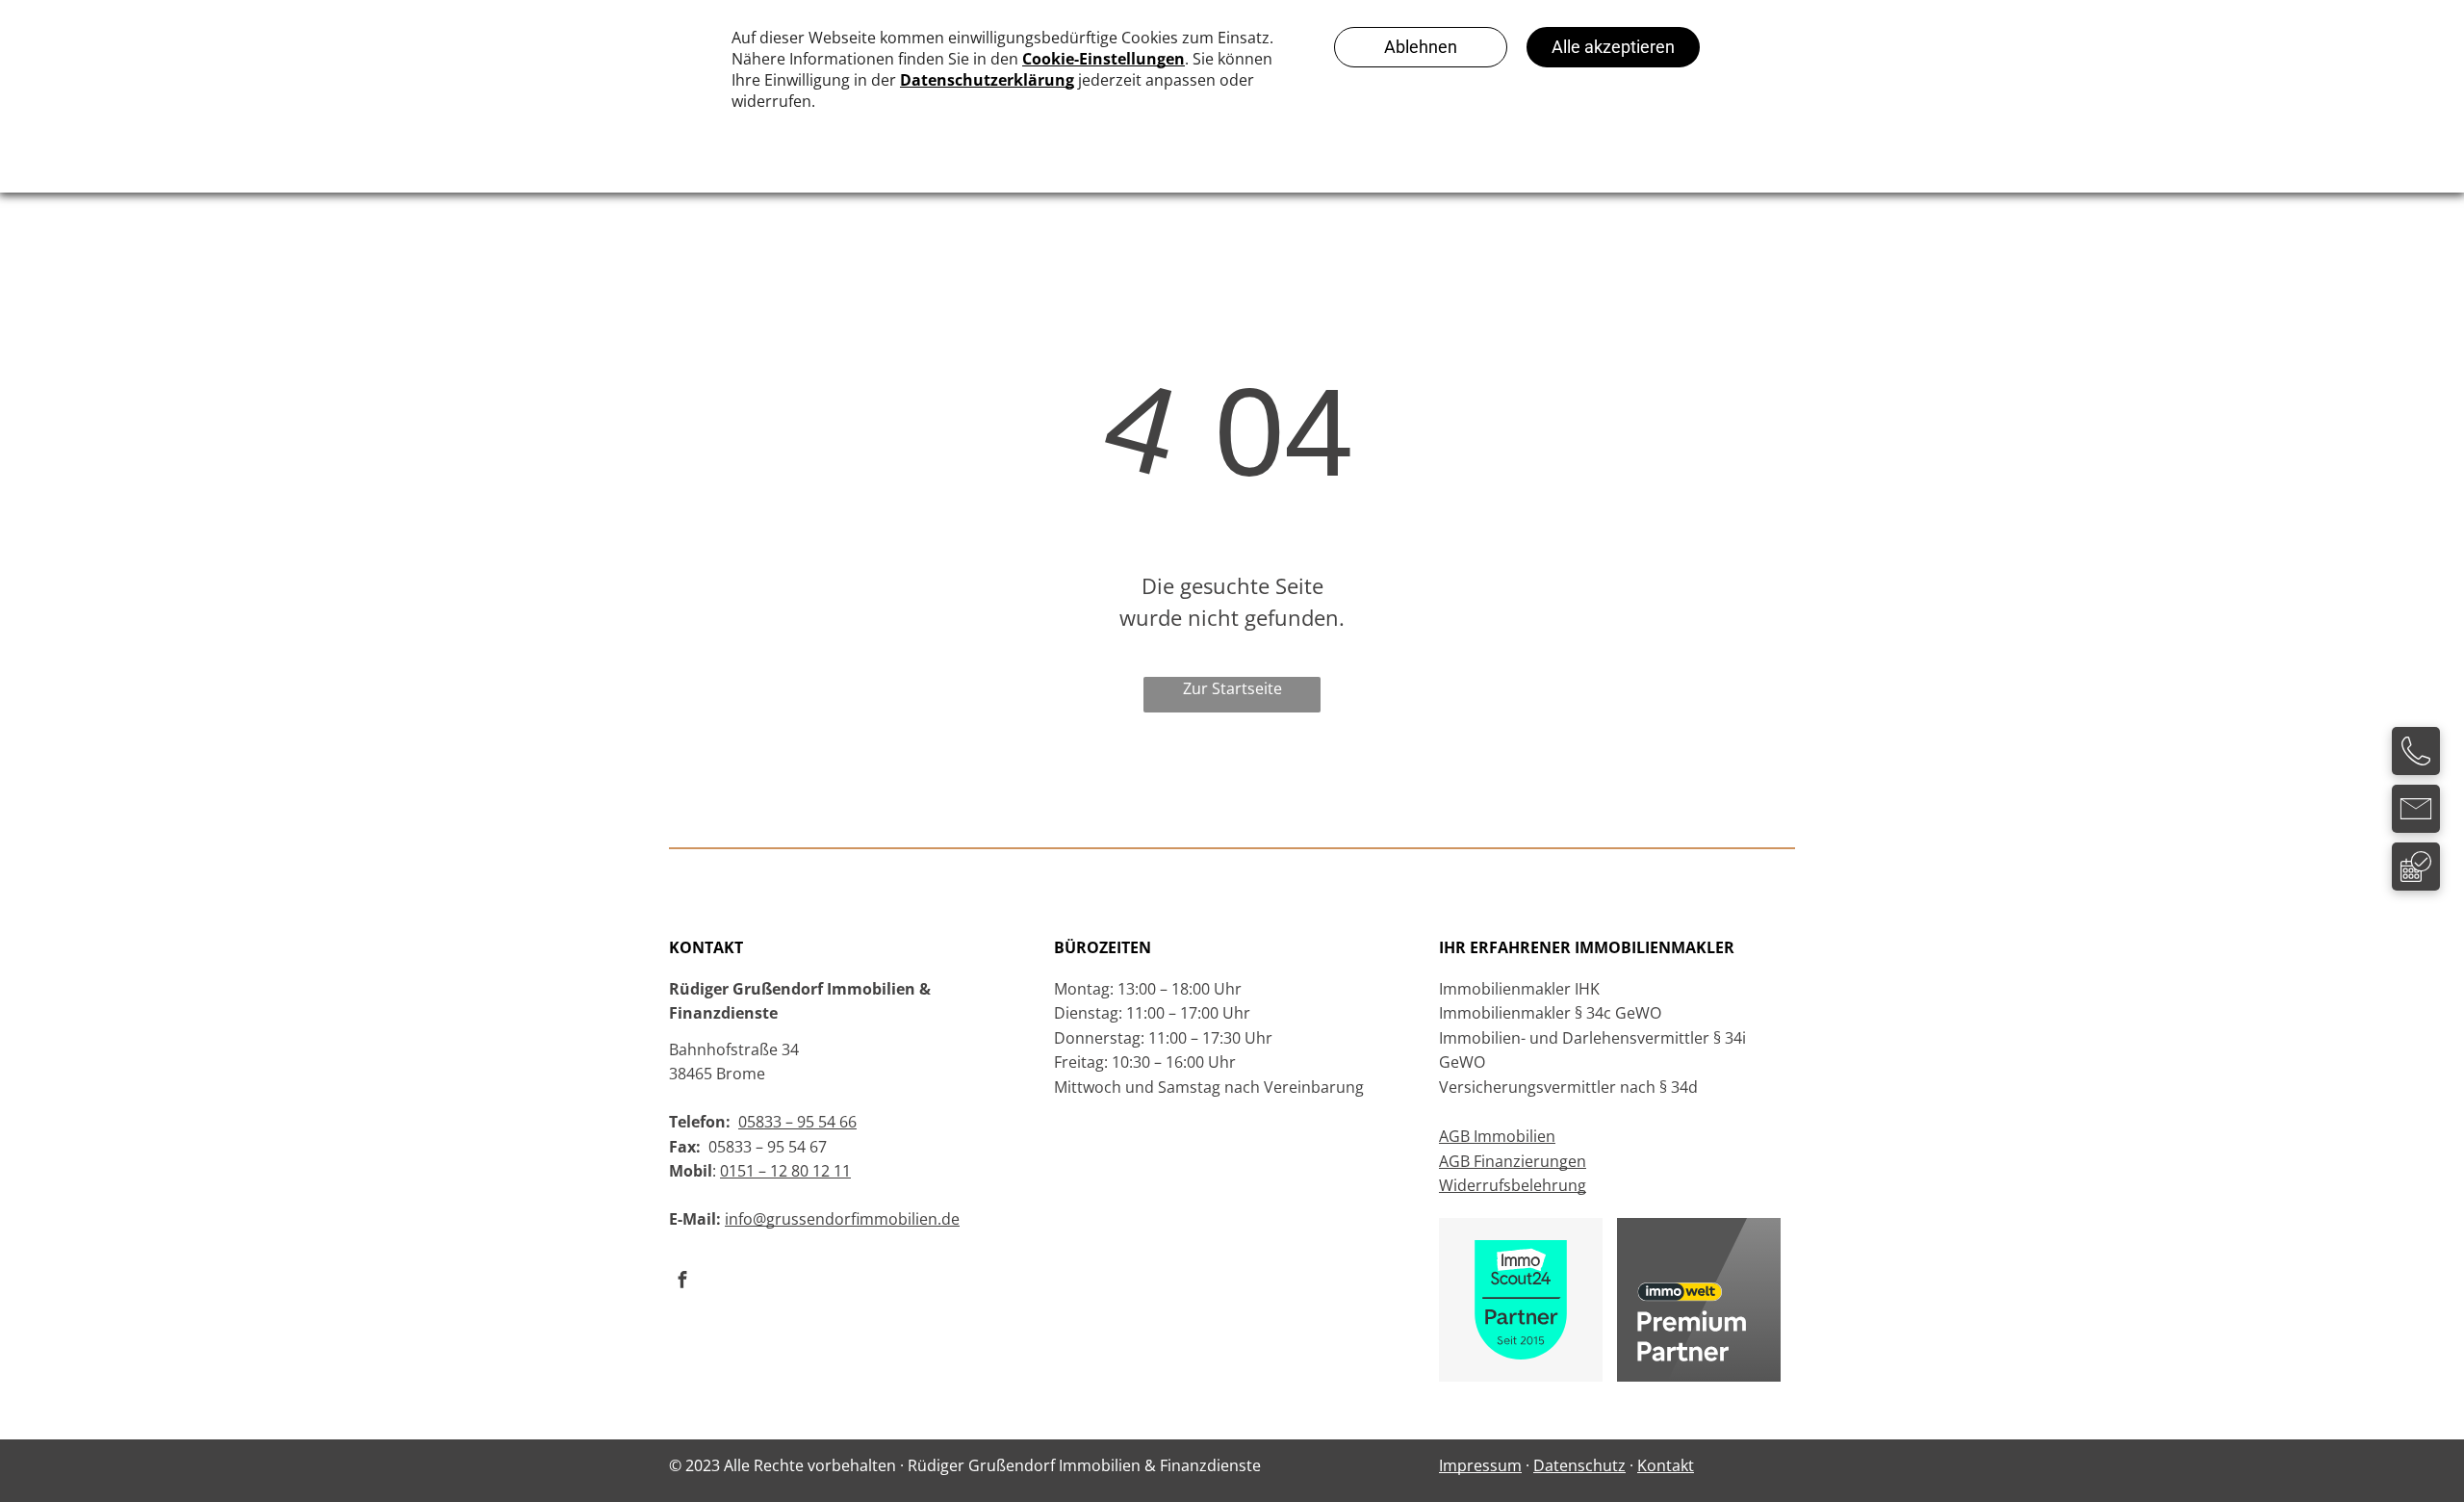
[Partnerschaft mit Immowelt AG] (1699, 1230)
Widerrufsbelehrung (1513, 1185)
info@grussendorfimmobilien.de (842, 1219)
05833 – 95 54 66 (797, 1122)
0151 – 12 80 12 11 (785, 1171)
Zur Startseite (1232, 688)
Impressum (1480, 1465)
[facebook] (682, 1282)
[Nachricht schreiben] (2416, 827)
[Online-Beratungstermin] (2416, 885)
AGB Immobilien (1497, 1136)
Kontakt (1666, 1465)
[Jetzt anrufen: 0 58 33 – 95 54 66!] (2416, 769)
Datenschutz (1579, 1465)
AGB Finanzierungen (1513, 1161)
